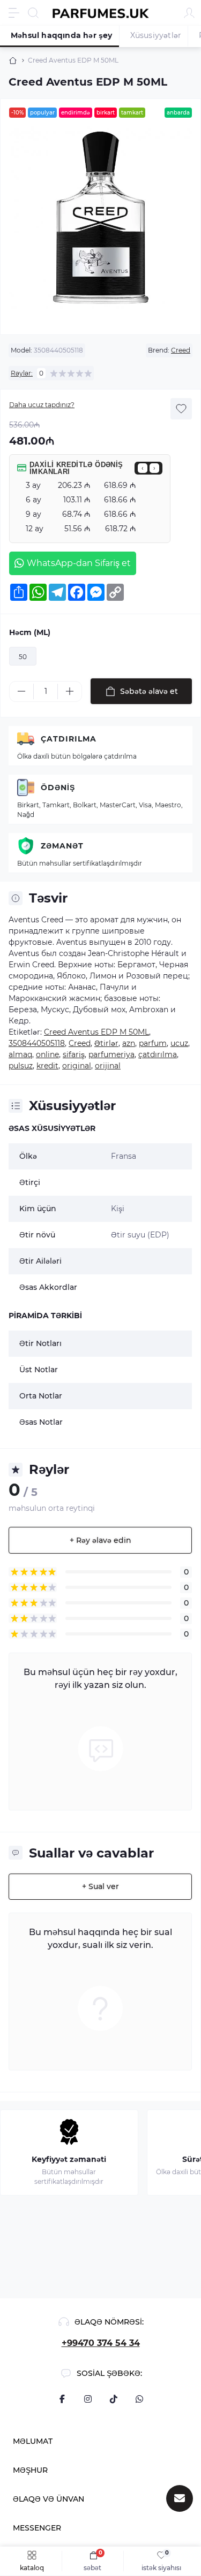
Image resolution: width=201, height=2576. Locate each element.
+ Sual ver (100, 1886)
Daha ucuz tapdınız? (42, 405)
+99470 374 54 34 (101, 2343)
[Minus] (21, 691)
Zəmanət (62, 846)
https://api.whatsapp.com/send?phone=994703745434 (139, 2399)
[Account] (189, 13)
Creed (181, 350)
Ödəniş (58, 788)
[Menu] (14, 13)
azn (129, 1043)
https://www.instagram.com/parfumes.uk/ (88, 2399)
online (47, 1054)
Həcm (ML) (30, 632)
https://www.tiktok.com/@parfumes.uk (114, 2399)
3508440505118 (37, 1043)
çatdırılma (158, 1054)
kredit (47, 1066)
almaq (20, 1054)
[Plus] (70, 691)
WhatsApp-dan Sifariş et (79, 563)
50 (23, 657)
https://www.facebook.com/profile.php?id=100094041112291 (62, 2399)
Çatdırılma (69, 739)
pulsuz (21, 1066)
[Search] (33, 13)
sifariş (74, 1054)
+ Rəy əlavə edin (100, 1540)
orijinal (108, 1066)
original (77, 1066)
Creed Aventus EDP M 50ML (96, 1032)
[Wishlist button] (181, 409)
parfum (153, 1043)
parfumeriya (111, 1054)
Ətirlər (106, 1043)
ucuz (179, 1043)
